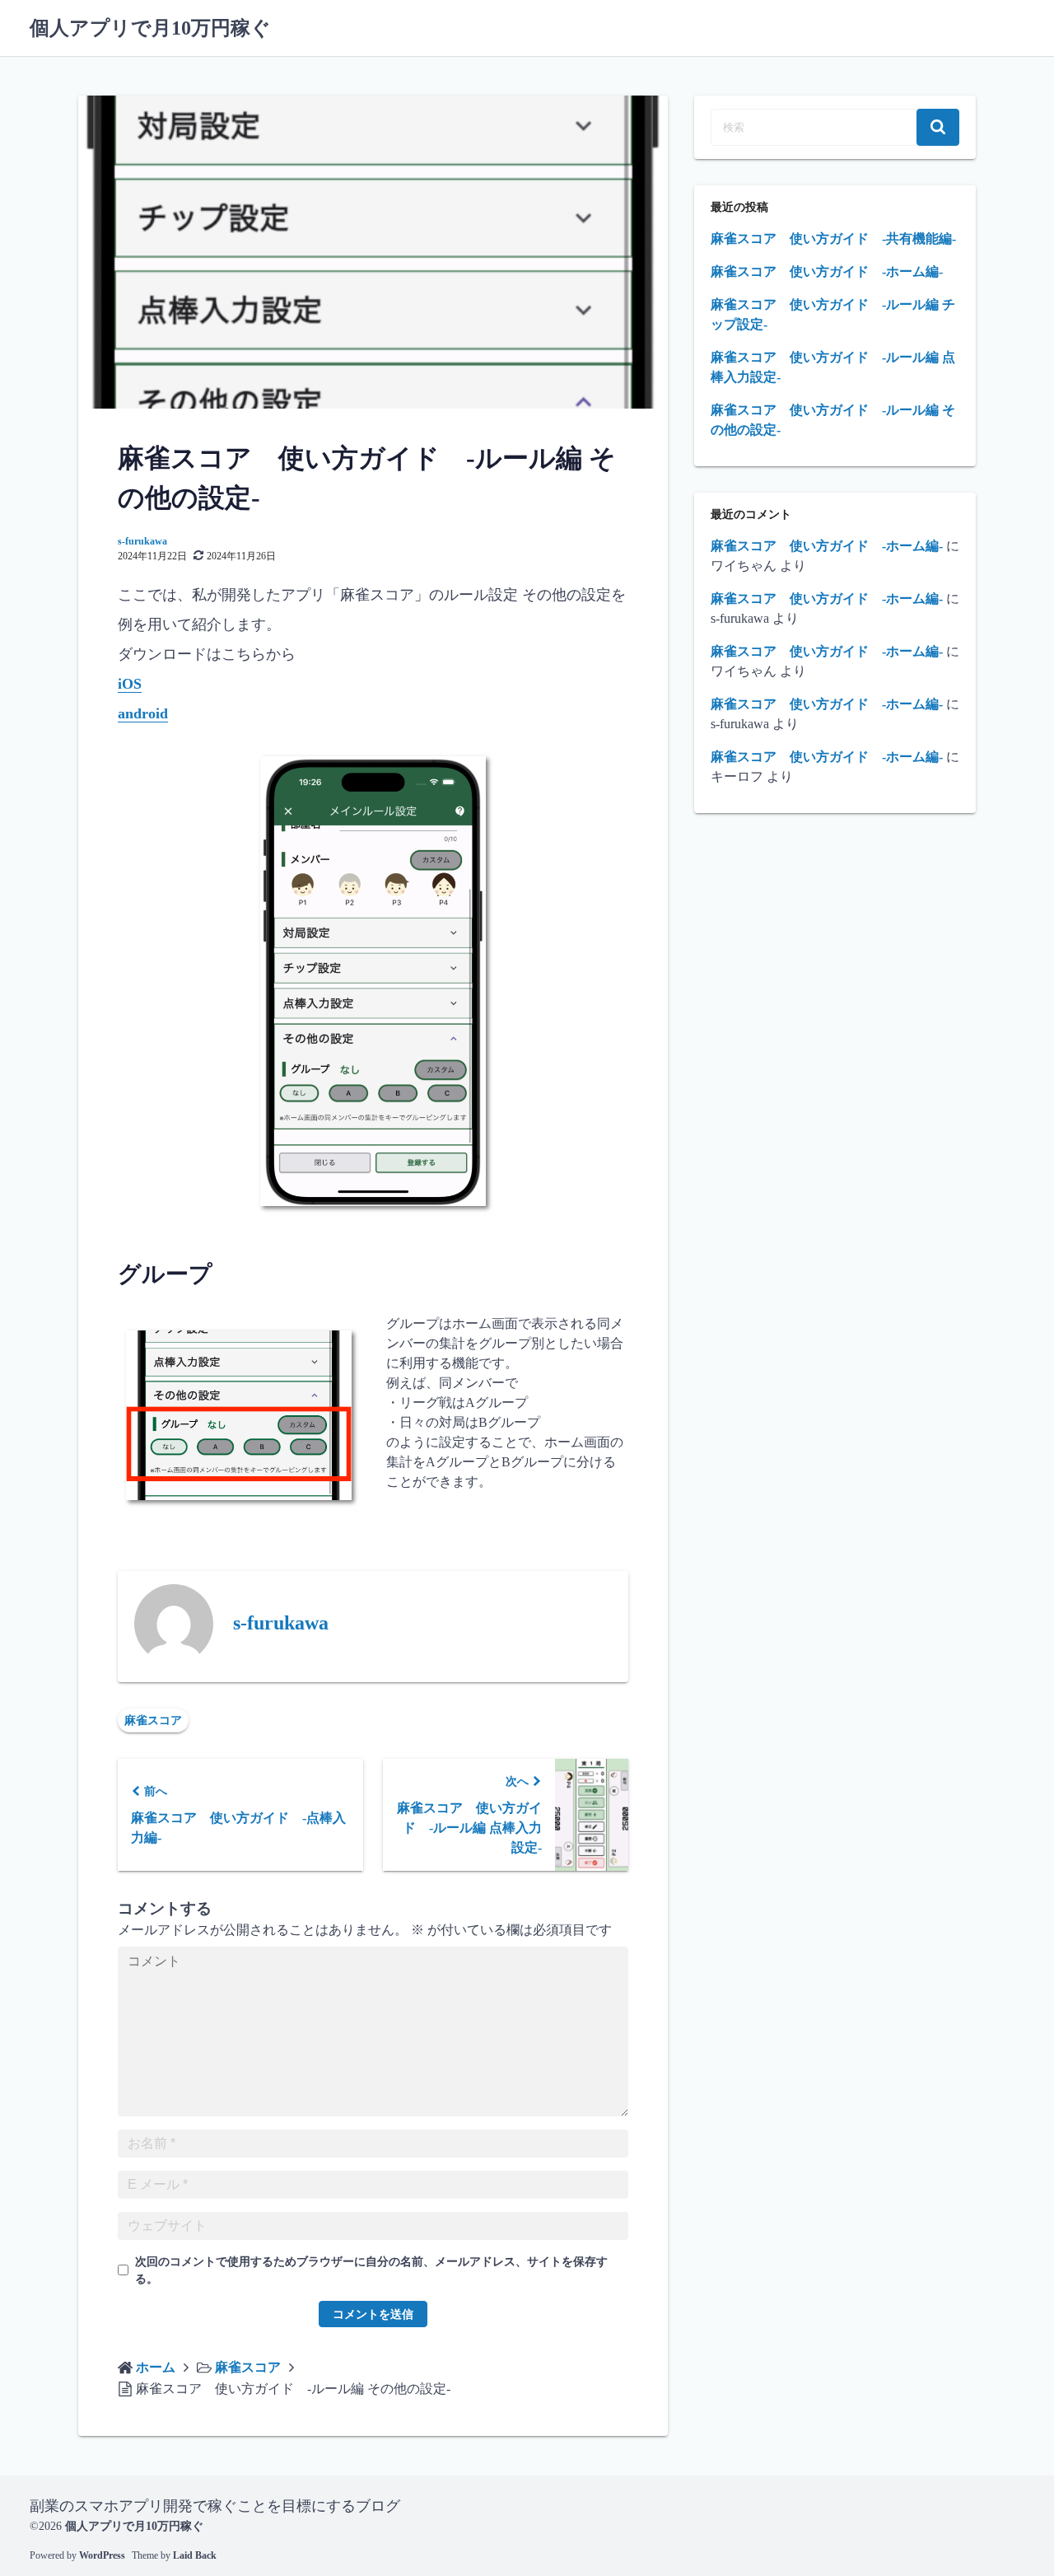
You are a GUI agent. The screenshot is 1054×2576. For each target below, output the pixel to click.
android (143, 713)
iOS (130, 684)
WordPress (102, 2555)
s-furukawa (142, 541)
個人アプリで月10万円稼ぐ (150, 28)
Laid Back (195, 2555)
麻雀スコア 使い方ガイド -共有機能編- (833, 238)
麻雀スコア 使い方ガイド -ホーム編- (827, 271)
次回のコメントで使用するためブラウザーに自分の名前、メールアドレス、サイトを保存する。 (371, 2270)
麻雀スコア (153, 1720)
